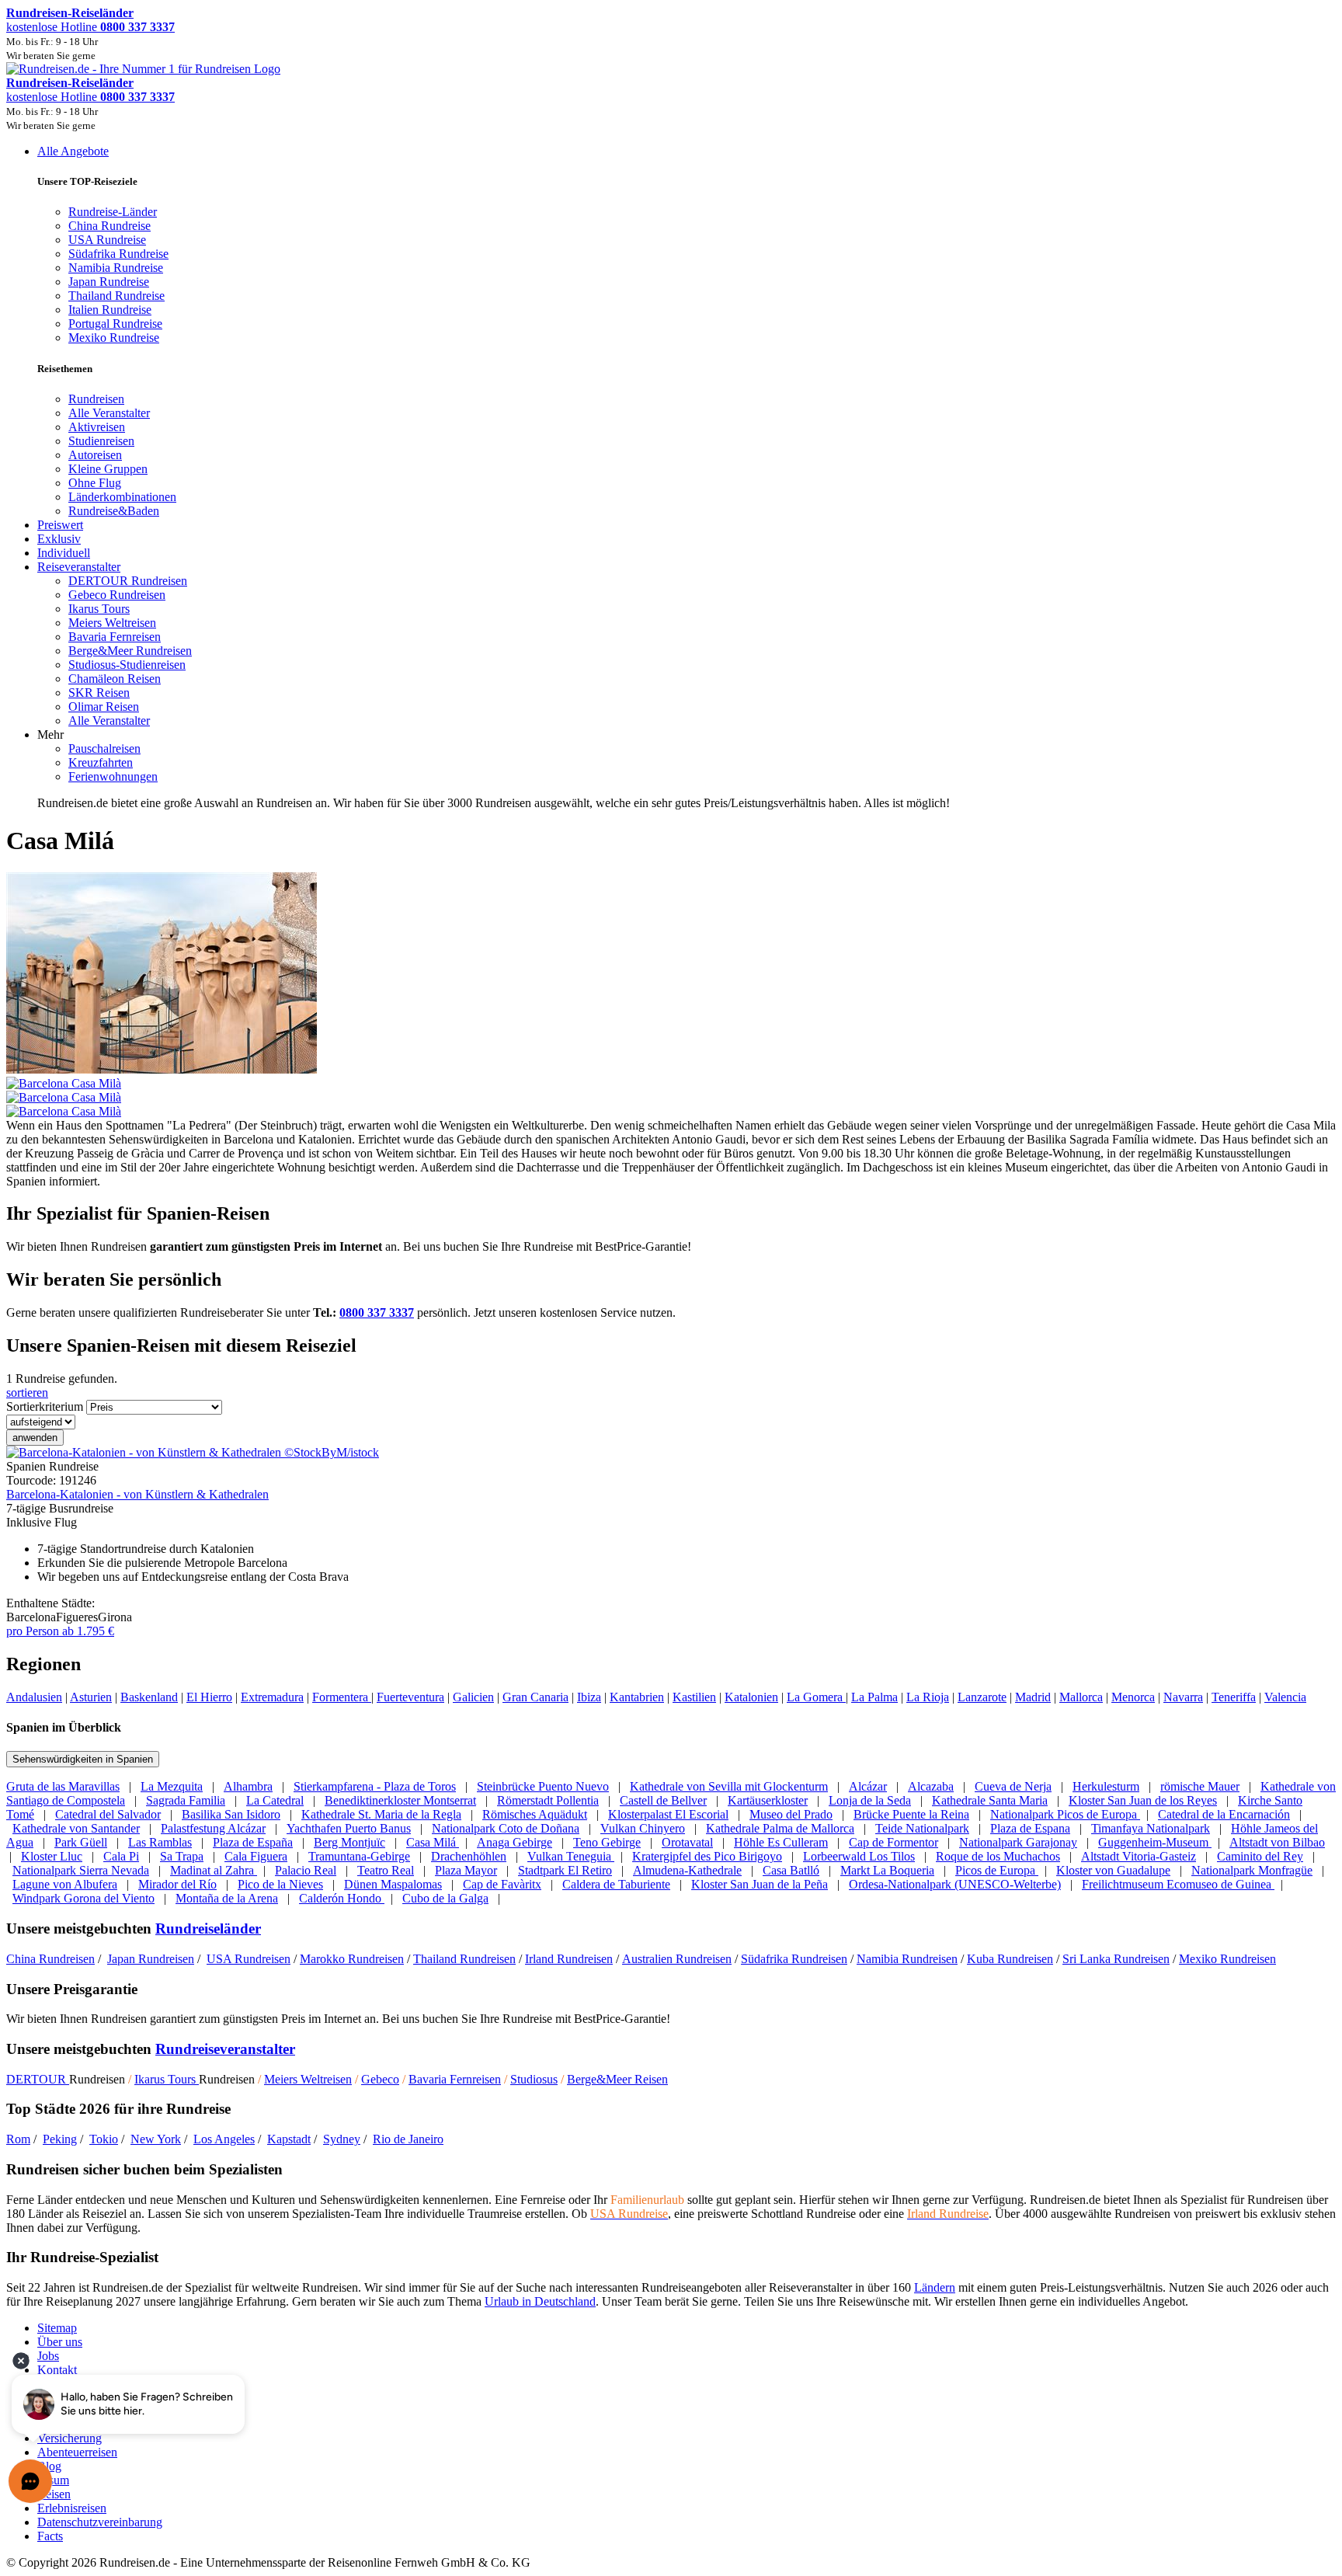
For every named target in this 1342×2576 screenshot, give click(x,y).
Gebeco (380, 2079)
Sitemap (57, 2328)
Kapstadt (289, 2139)
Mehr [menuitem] (50, 735)
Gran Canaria (535, 1697)
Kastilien (694, 1697)
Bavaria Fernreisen (455, 2079)
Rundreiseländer (208, 1929)
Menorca (1133, 1697)
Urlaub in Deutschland (540, 2301)
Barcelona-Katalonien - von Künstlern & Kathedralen (137, 1494)
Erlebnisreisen (72, 2508)
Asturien (91, 1697)
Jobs (48, 2356)
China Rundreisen (50, 1959)
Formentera (342, 1697)
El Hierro (209, 1697)
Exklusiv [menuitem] (59, 539)
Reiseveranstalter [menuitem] (79, 567)
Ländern (935, 2287)
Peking (60, 2139)
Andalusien (34, 1697)
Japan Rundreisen (151, 1959)
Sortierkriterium (45, 1406)
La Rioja (928, 1697)
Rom (18, 2139)
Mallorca (1081, 1697)
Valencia (1285, 1697)
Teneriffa (1234, 1697)
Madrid (1033, 1697)
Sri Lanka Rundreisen (1116, 1959)
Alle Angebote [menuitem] (73, 151)
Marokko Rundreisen (352, 1959)
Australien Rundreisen (677, 1959)
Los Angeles (224, 2139)
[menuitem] (96, 399)
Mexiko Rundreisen (1227, 1959)
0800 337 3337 (377, 1312)
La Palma (874, 1697)
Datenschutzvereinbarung (100, 2522)
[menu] (671, 477)
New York (156, 2139)
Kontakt (57, 2370)
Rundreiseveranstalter (225, 2049)
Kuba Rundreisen (1010, 1959)
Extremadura (272, 1697)
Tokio (104, 2139)
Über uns (60, 2342)
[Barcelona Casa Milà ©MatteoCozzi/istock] (671, 1091)
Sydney (342, 2139)
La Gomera (816, 1697)
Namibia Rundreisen (907, 1959)
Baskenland (149, 1697)
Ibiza (589, 1697)
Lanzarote (982, 1697)
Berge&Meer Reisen (617, 2079)
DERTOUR (38, 2079)
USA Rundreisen (249, 1959)
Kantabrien (637, 1697)
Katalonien (751, 1697)
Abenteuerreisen (77, 2452)
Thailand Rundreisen (464, 1959)
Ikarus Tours (167, 2079)
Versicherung (70, 2438)
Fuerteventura (410, 1697)
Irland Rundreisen (569, 1959)
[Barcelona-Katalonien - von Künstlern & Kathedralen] (193, 1452)
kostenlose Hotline (90, 27)
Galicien (473, 1697)
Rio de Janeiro (408, 2139)
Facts (50, 2536)
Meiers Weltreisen (308, 2079)
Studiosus (534, 2079)
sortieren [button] (27, 1392)
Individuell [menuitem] (64, 553)
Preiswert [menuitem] (60, 525)
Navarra (1183, 1697)
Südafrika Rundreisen (794, 1959)
